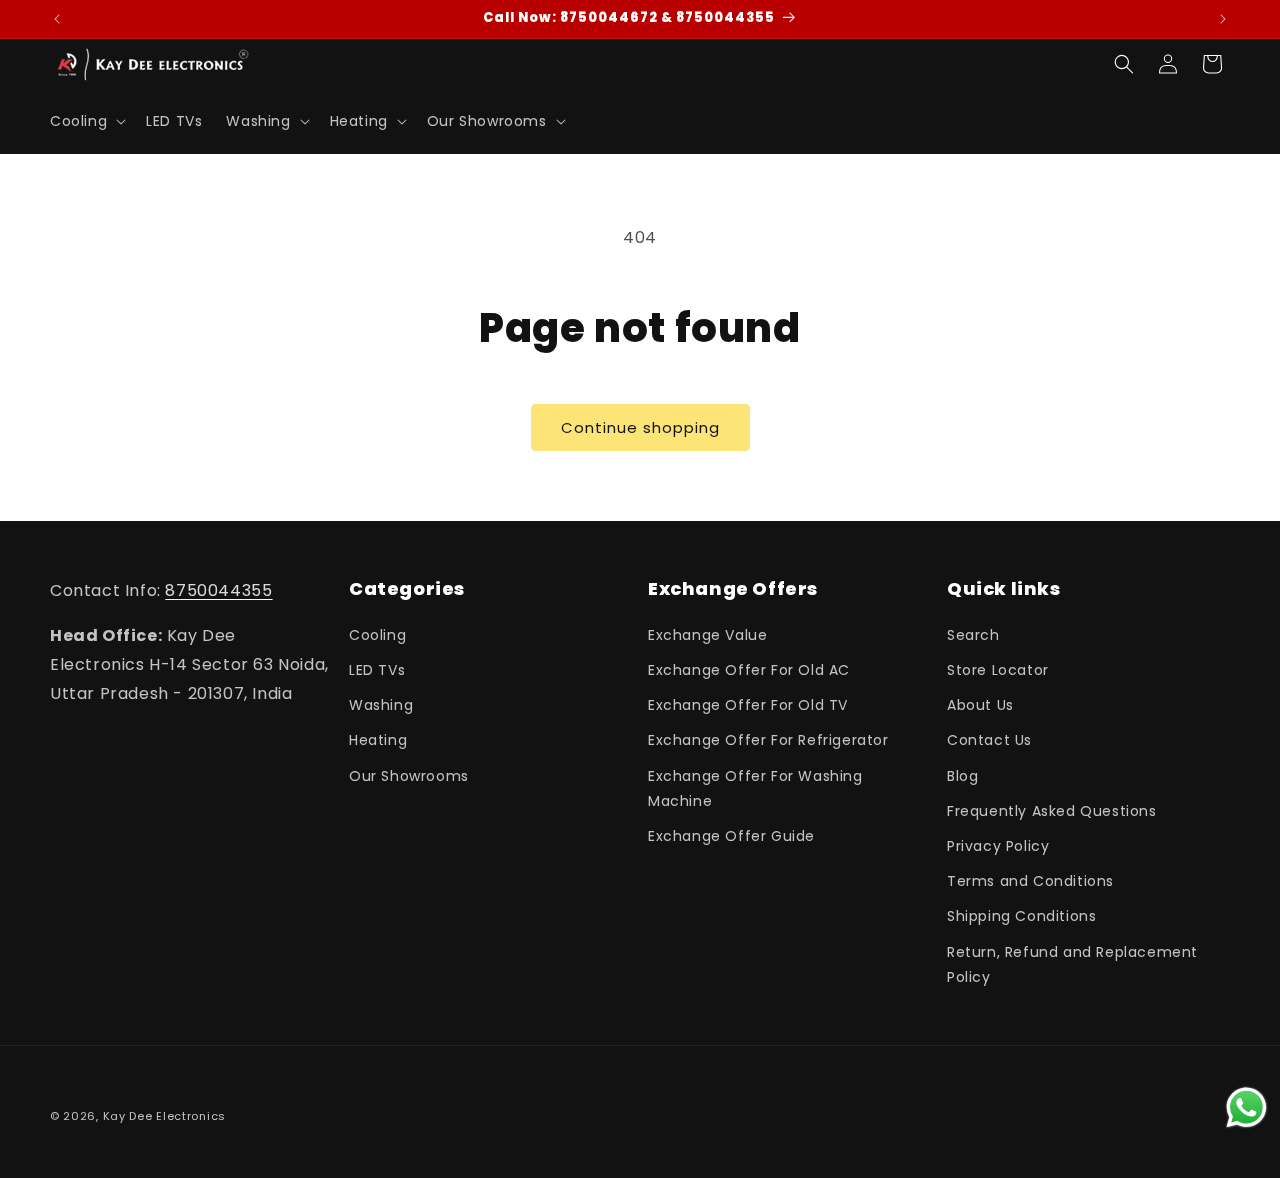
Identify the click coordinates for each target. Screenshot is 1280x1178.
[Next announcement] (1223, 19)
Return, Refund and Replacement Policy (1072, 964)
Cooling (377, 635)
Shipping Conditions (1021, 916)
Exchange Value (707, 635)
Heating (378, 740)
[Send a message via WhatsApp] (1246, 1107)
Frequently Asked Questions (1052, 811)
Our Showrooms (409, 776)
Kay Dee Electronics (164, 1116)
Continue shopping (640, 427)
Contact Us (989, 740)
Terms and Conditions (1030, 881)
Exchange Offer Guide (731, 836)
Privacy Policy (998, 846)
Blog (962, 776)
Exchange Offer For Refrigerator (768, 740)
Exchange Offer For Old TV (748, 705)
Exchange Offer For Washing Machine (755, 788)
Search (973, 635)
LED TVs (377, 670)
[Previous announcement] (57, 19)
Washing (381, 705)
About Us (980, 705)
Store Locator (998, 670)
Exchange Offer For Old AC (749, 670)
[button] (86, 121)
